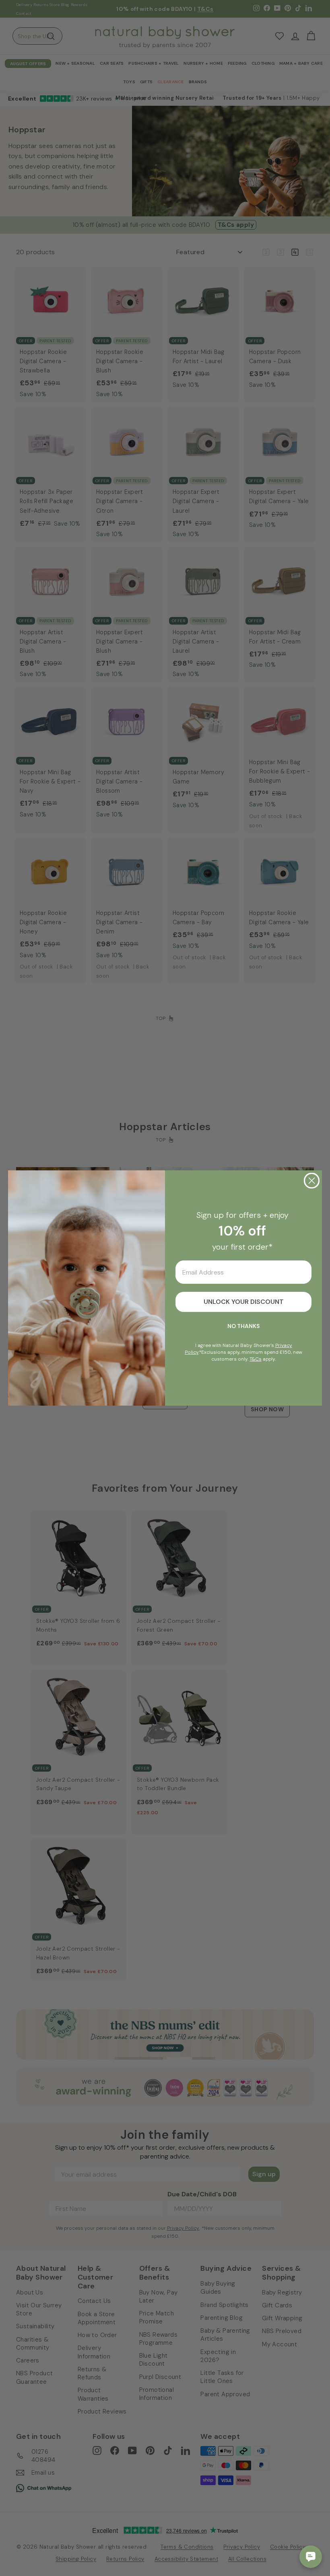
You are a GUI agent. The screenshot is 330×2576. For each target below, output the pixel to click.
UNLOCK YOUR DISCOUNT (244, 1302)
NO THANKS (243, 1326)
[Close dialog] (312, 1181)
